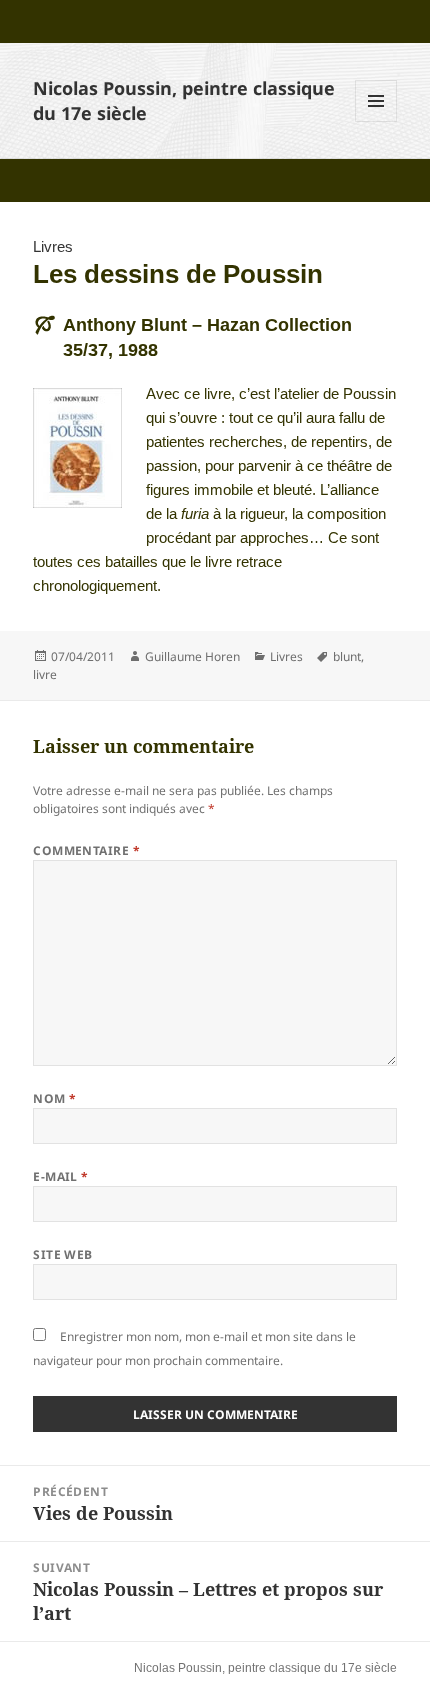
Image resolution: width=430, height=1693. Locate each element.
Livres (53, 246)
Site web (63, 1254)
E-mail (61, 1176)
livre (45, 674)
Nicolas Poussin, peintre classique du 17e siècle (265, 1668)
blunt (347, 656)
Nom (54, 1098)
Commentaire (86, 850)
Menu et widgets (376, 121)
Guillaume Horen (192, 656)
